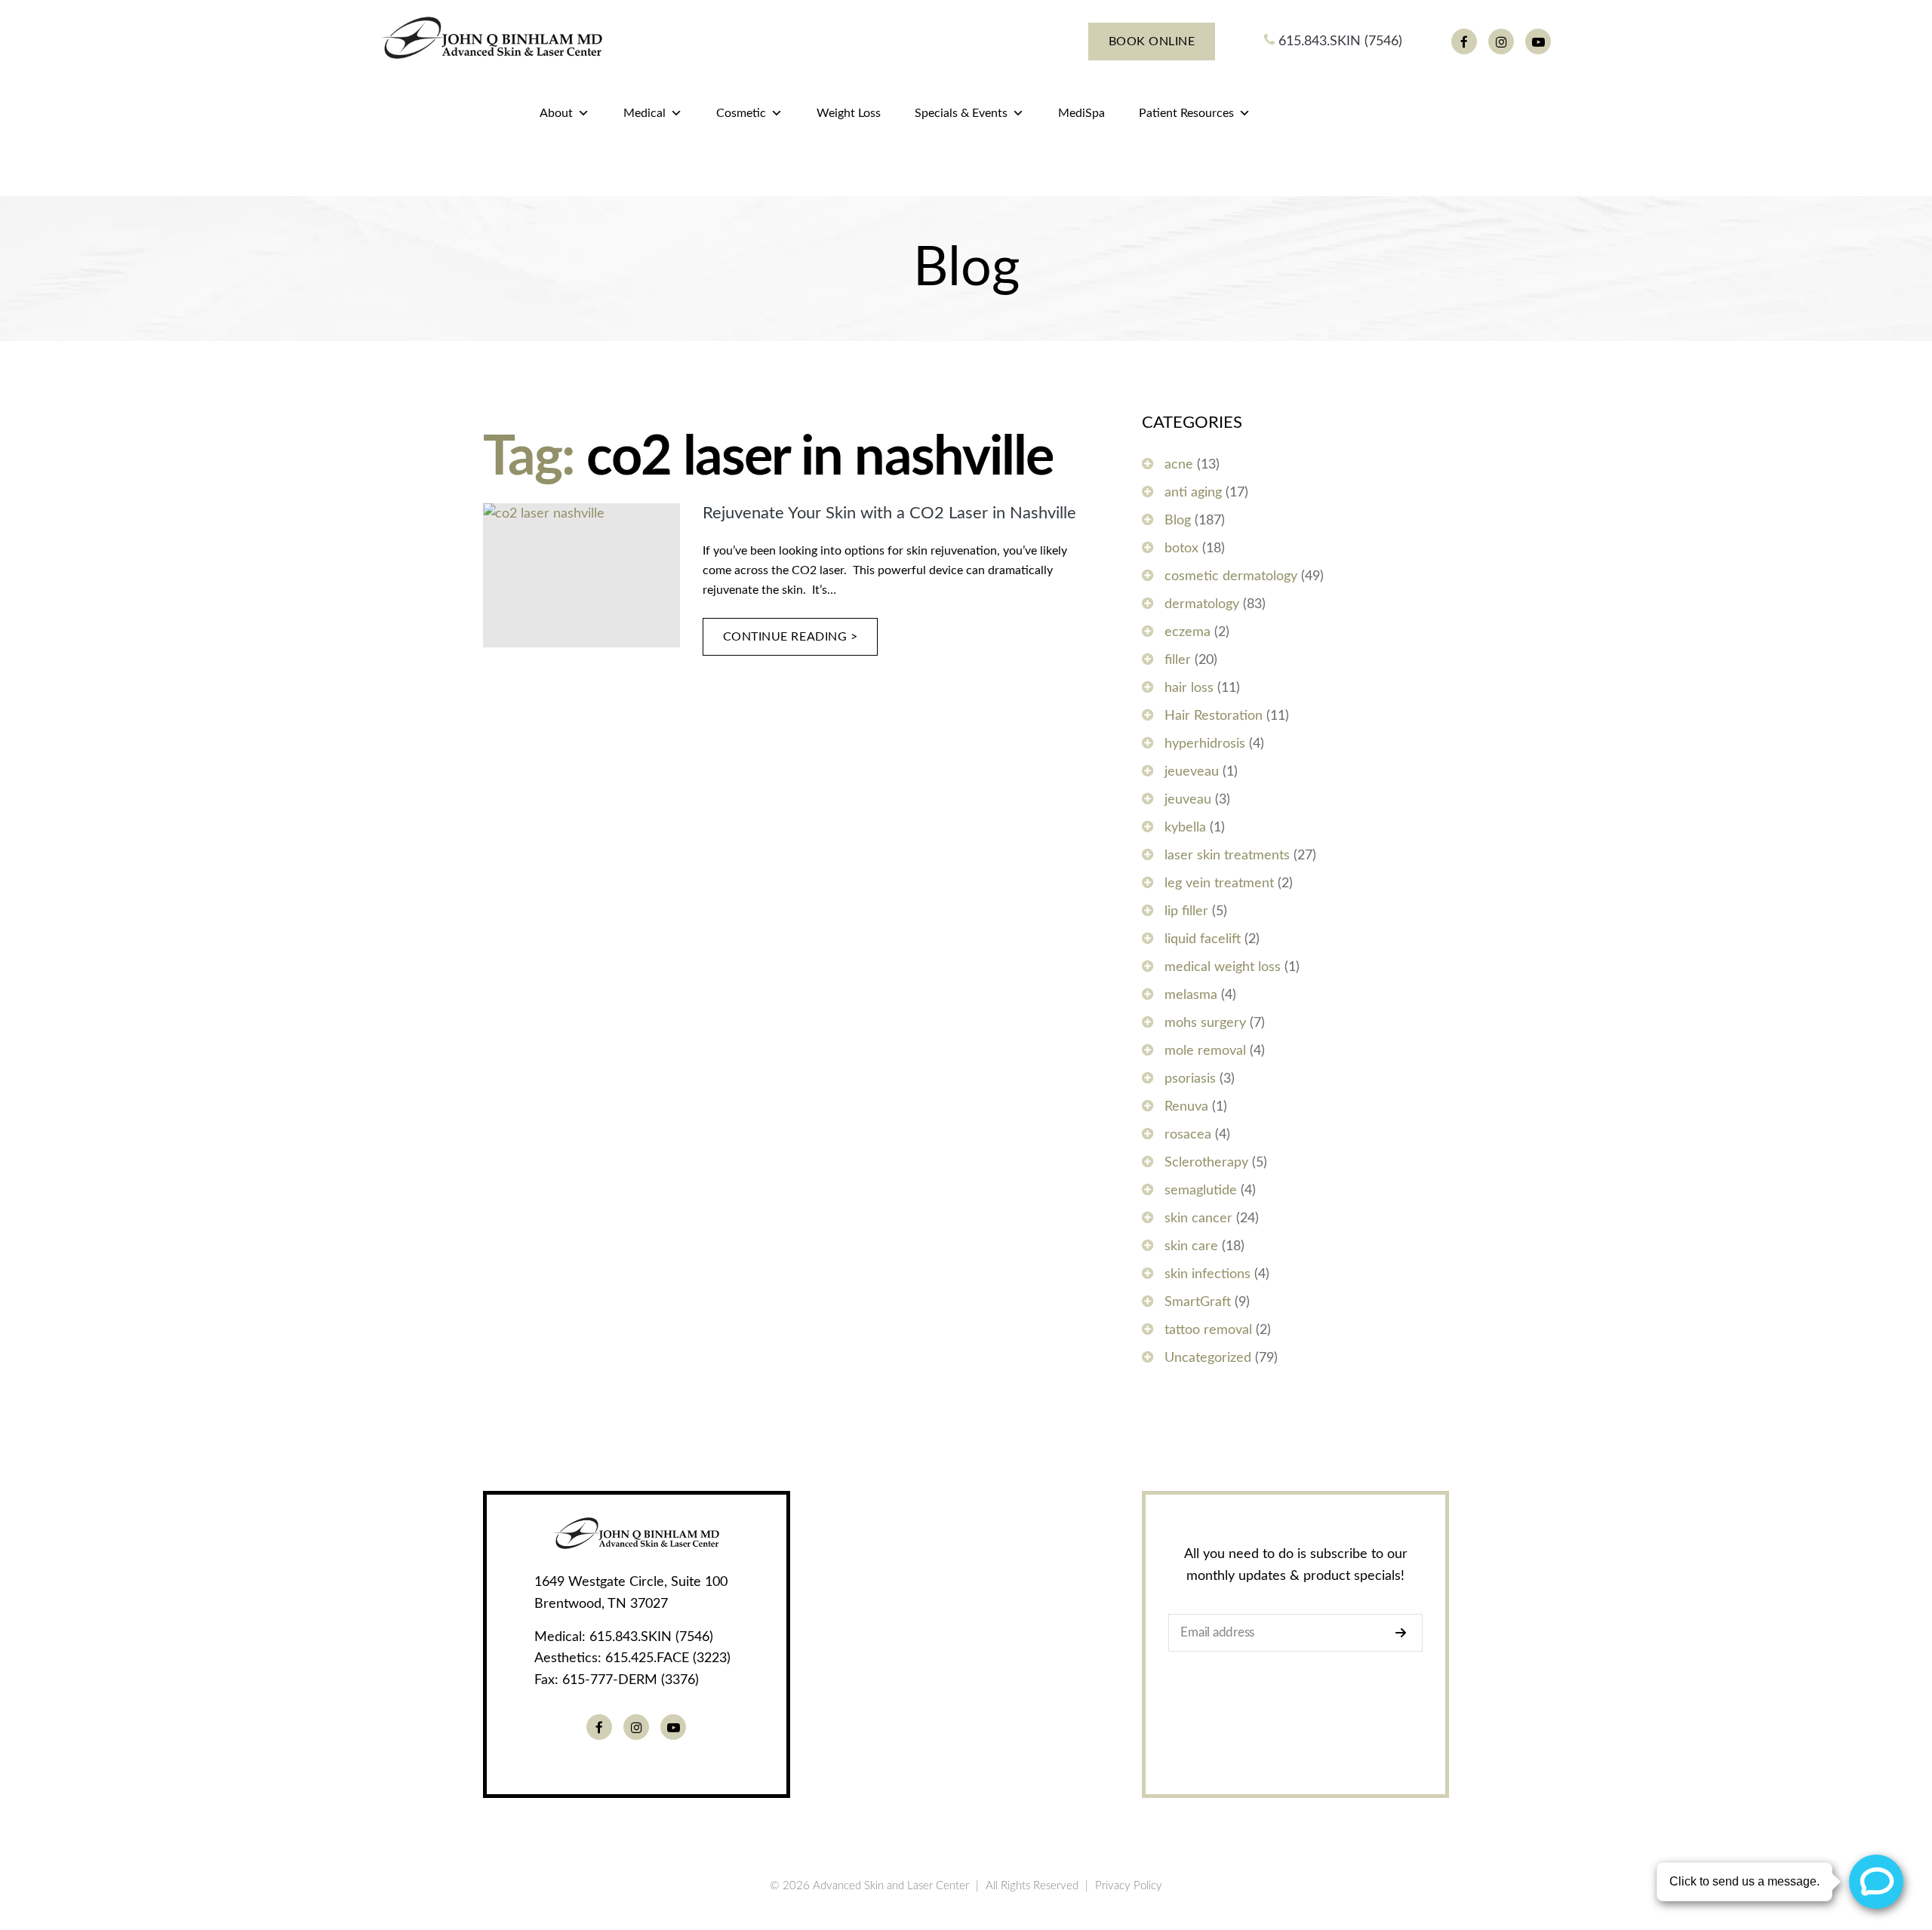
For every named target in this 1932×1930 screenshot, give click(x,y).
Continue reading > (791, 637)
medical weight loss (1223, 967)
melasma (1191, 995)
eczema (1188, 632)
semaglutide (1201, 1191)
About (556, 113)
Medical (645, 113)
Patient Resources (1186, 113)
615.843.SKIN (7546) (1338, 41)
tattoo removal (1208, 1330)
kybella (1185, 828)
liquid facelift (1203, 939)
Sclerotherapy (1206, 1163)
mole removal (1205, 1051)
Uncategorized (1208, 1358)
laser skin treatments (1227, 856)
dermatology (1202, 604)
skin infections (1207, 1274)
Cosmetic (741, 113)
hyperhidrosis (1205, 744)
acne (1179, 465)
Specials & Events (961, 113)
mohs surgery (1205, 1023)
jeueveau (1192, 772)
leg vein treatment (1219, 884)
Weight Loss (849, 113)
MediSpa (1081, 113)
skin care (1191, 1246)
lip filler (1186, 911)
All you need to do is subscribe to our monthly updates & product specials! (1296, 1565)
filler (1178, 660)
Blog (1178, 521)
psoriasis (1190, 1079)
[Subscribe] (1405, 1633)
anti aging (1193, 493)
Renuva (1186, 1107)
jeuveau (1188, 800)
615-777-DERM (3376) (631, 1680)
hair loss (1189, 688)
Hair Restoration (1214, 716)
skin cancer (1198, 1219)
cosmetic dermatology (1231, 576)
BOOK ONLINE (1152, 41)
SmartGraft (1198, 1302)
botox (1181, 549)
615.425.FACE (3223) (668, 1658)
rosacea (1188, 1135)
